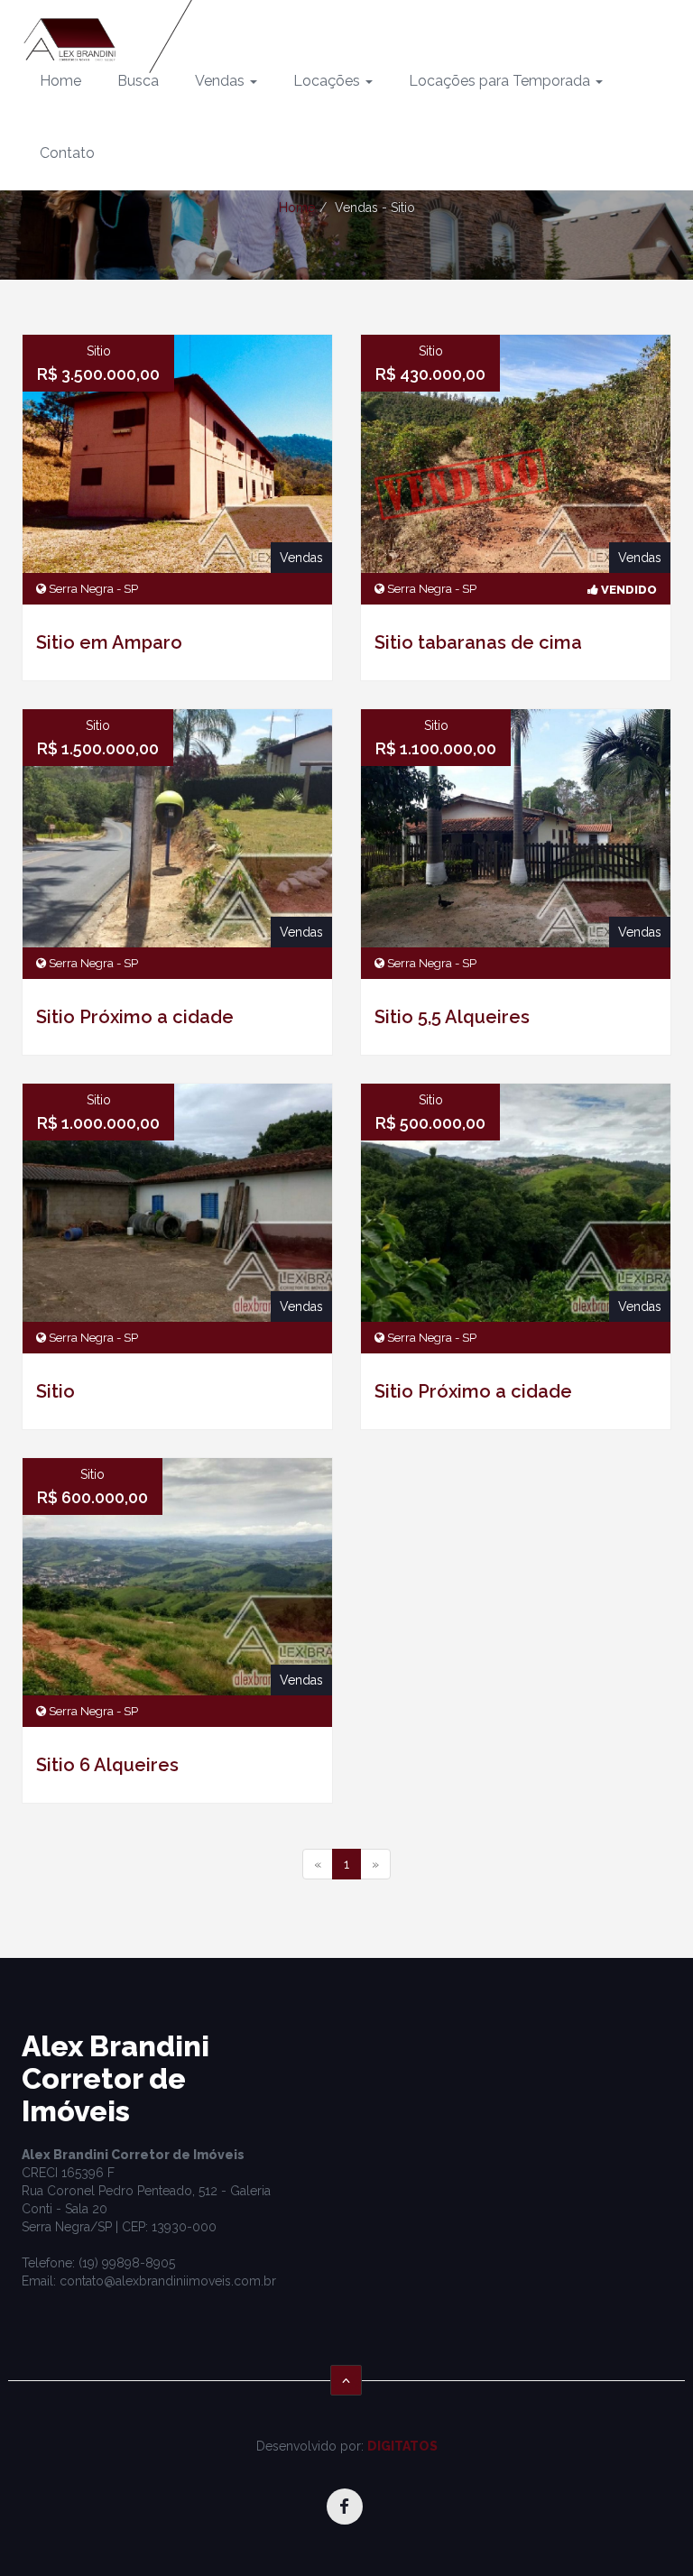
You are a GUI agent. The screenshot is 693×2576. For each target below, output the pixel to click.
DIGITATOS (402, 2446)
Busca (138, 81)
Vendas (222, 81)
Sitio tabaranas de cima (478, 642)
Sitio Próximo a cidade (135, 1017)
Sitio (55, 1391)
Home (60, 81)
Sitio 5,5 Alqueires (452, 1017)
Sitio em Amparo (109, 642)
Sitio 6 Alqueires (107, 1765)
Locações (328, 81)
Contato (67, 153)
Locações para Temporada (501, 81)
